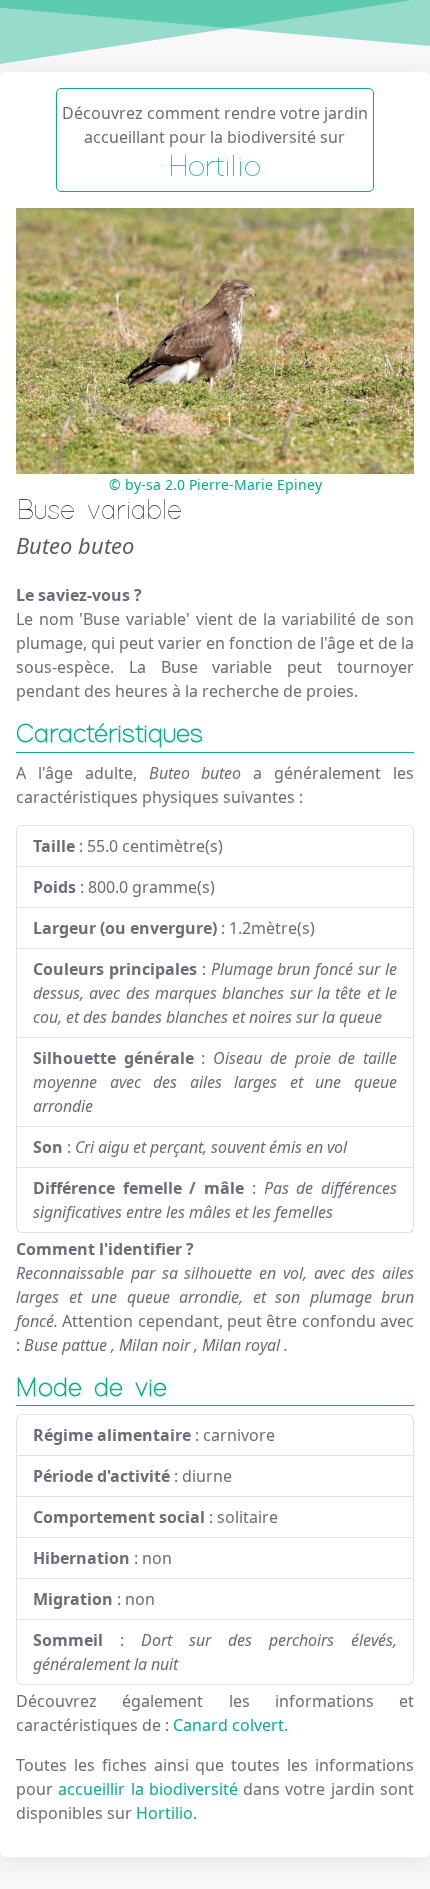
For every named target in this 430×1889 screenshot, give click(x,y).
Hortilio (164, 1813)
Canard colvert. (230, 1725)
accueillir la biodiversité (150, 1789)
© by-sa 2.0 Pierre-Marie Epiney (215, 484)
